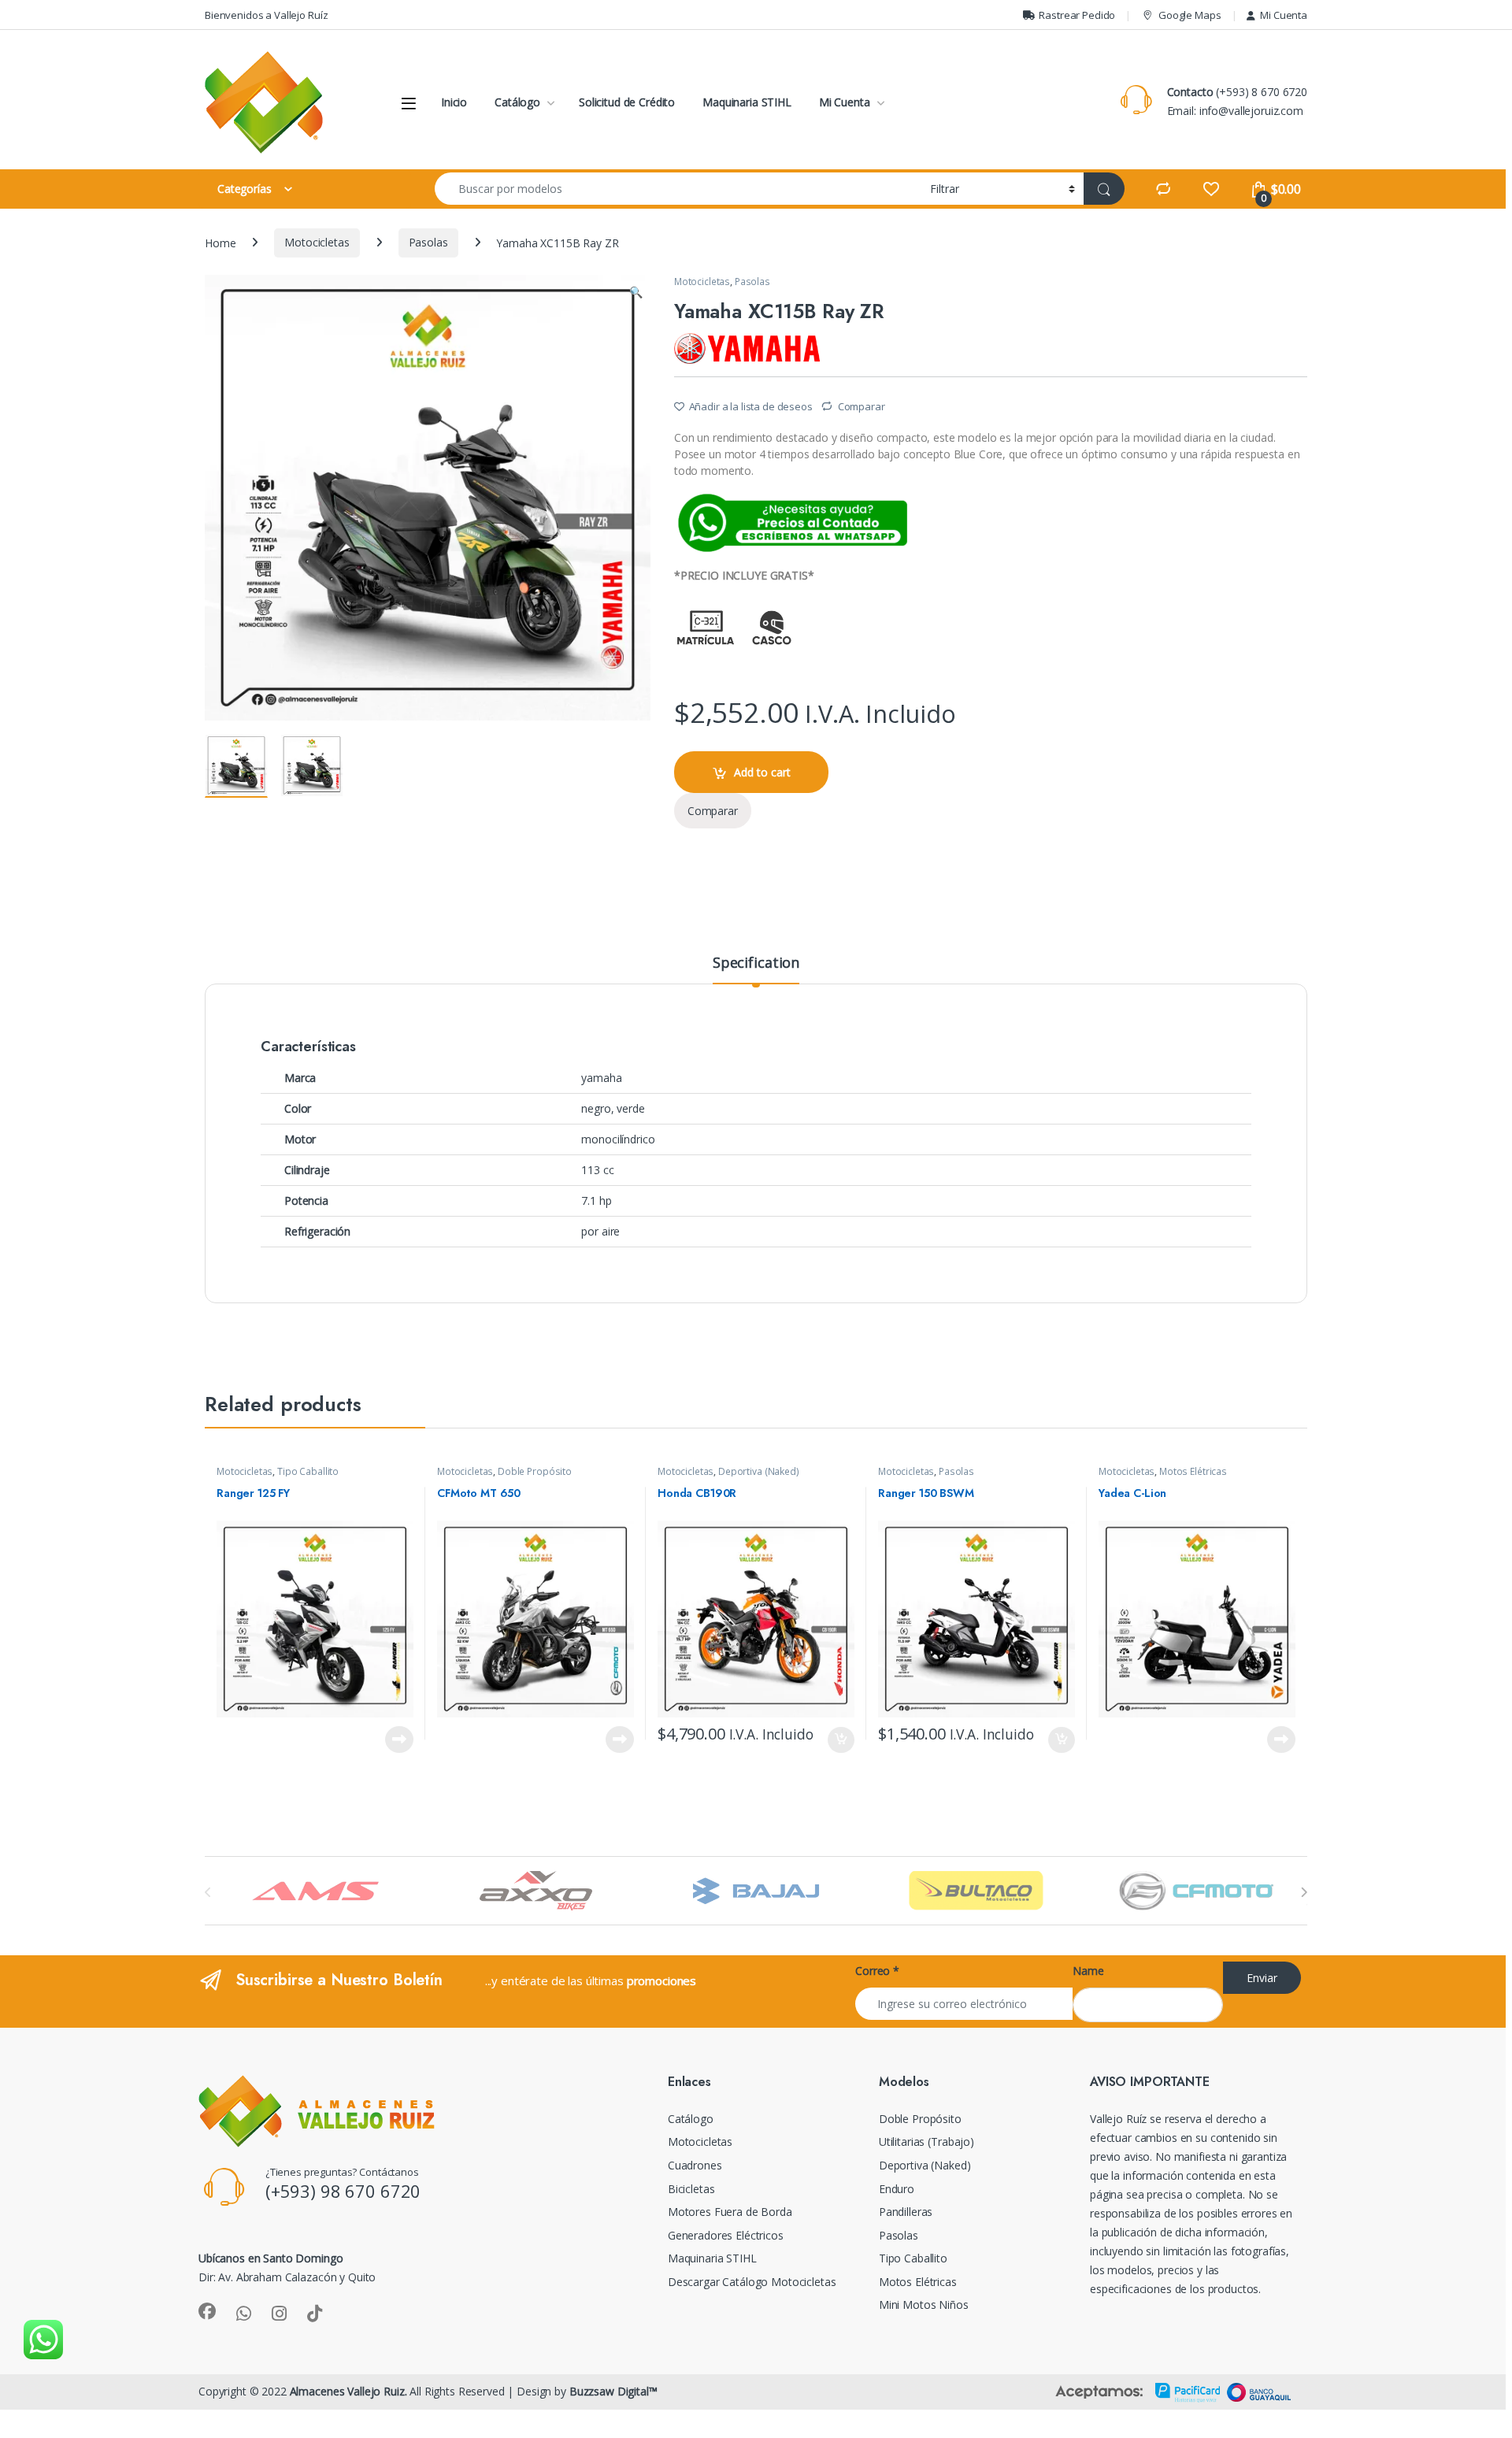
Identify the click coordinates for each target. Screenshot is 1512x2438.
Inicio (454, 102)
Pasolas (428, 242)
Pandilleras (906, 2212)
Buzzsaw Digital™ (613, 2391)
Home (220, 242)
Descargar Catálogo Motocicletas (752, 2282)
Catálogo (517, 102)
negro (596, 1108)
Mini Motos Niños (924, 2305)
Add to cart (762, 772)
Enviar (1262, 1978)
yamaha (601, 1078)
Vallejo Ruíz (1118, 2119)
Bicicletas (691, 2189)
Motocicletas (317, 242)
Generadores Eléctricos (726, 2235)
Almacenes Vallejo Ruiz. (348, 2391)
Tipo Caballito (308, 1471)
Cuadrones (695, 2165)
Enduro (897, 2189)
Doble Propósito (535, 1471)
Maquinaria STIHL (747, 102)
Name (1088, 1971)
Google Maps (1190, 15)
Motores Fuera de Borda (730, 2212)
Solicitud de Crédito (627, 102)
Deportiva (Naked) (759, 1471)
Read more (399, 1740)
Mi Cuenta (1284, 15)
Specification (756, 963)
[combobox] (678, 189)
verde (630, 1108)
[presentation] (1304, 1892)
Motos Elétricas (1193, 1471)
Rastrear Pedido (1077, 15)
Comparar (862, 406)
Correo (877, 1971)
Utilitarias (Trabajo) (926, 2142)
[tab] (756, 969)
